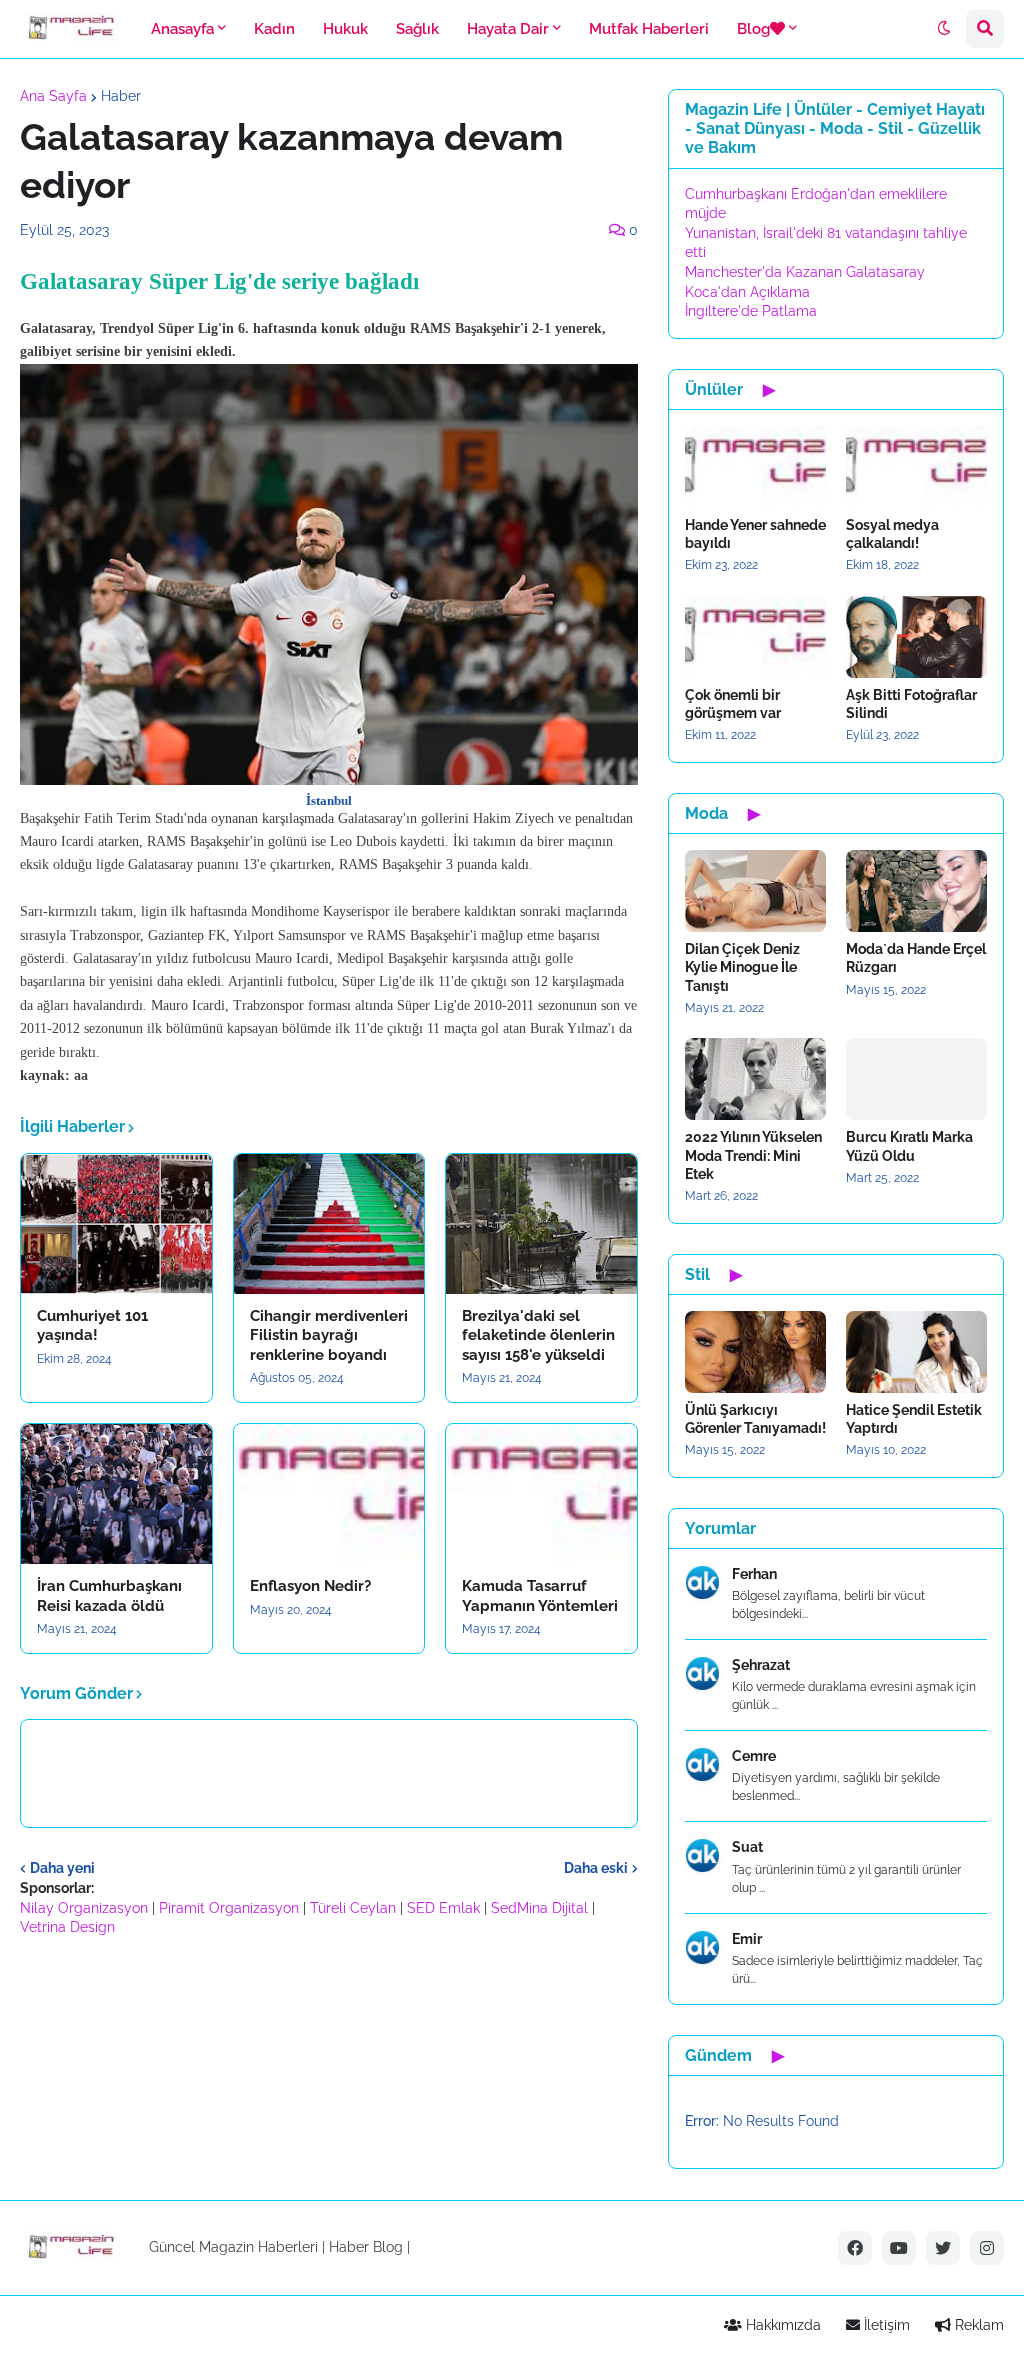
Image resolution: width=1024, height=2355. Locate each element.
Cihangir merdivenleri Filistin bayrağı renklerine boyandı (329, 1335)
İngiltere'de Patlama (751, 311)
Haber (121, 96)
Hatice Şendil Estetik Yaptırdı (914, 1419)
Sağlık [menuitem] (417, 29)
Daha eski (596, 1868)
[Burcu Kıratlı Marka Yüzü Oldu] (916, 1079)
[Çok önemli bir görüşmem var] (755, 637)
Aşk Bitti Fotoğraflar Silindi (911, 704)
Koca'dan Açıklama (747, 292)
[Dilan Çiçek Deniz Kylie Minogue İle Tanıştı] (755, 891)
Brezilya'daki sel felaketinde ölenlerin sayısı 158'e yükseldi (538, 1335)
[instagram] (987, 2248)
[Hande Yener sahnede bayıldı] (755, 467)
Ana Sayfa (53, 96)
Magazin (226, 2247)
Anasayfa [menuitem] (182, 29)
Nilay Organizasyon (84, 1908)
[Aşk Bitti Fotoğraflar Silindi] (916, 637)
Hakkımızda (781, 2325)
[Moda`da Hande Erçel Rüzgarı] (916, 891)
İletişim (885, 2325)
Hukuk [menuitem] (345, 29)
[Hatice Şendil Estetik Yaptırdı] (916, 1352)
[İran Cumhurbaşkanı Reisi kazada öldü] (116, 1494)
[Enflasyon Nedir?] (329, 1494)
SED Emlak (443, 1908)
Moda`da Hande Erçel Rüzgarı (916, 958)
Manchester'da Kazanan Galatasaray (805, 272)
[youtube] (899, 2248)
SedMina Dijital (539, 1908)
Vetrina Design (67, 1927)
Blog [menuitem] (753, 29)
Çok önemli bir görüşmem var (733, 704)
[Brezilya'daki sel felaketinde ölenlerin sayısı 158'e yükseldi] (541, 1224)
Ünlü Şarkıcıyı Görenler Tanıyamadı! (755, 1419)
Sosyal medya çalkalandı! (892, 534)
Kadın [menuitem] (274, 29)
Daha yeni (62, 1868)
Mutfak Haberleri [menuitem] (649, 29)
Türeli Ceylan (353, 1908)
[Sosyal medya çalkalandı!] (916, 467)
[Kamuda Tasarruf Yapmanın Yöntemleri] (541, 1494)
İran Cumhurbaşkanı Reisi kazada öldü (109, 1596)
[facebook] (855, 2248)
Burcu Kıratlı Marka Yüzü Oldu (909, 1146)
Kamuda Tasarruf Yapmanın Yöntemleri (540, 1596)
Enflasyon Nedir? (310, 1586)
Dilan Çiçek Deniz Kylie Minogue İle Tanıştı (742, 967)
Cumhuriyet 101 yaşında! (92, 1326)
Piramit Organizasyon (229, 1908)
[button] (944, 29)
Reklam (977, 2325)
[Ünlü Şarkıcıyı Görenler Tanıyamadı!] (755, 1352)
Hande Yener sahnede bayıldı (755, 534)
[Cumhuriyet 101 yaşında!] (116, 1224)
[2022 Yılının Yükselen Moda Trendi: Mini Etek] (755, 1079)
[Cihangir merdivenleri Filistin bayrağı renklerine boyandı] (329, 1224)
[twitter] (943, 2248)
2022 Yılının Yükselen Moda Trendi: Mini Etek (753, 1155)
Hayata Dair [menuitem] (508, 29)
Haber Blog (366, 2247)
